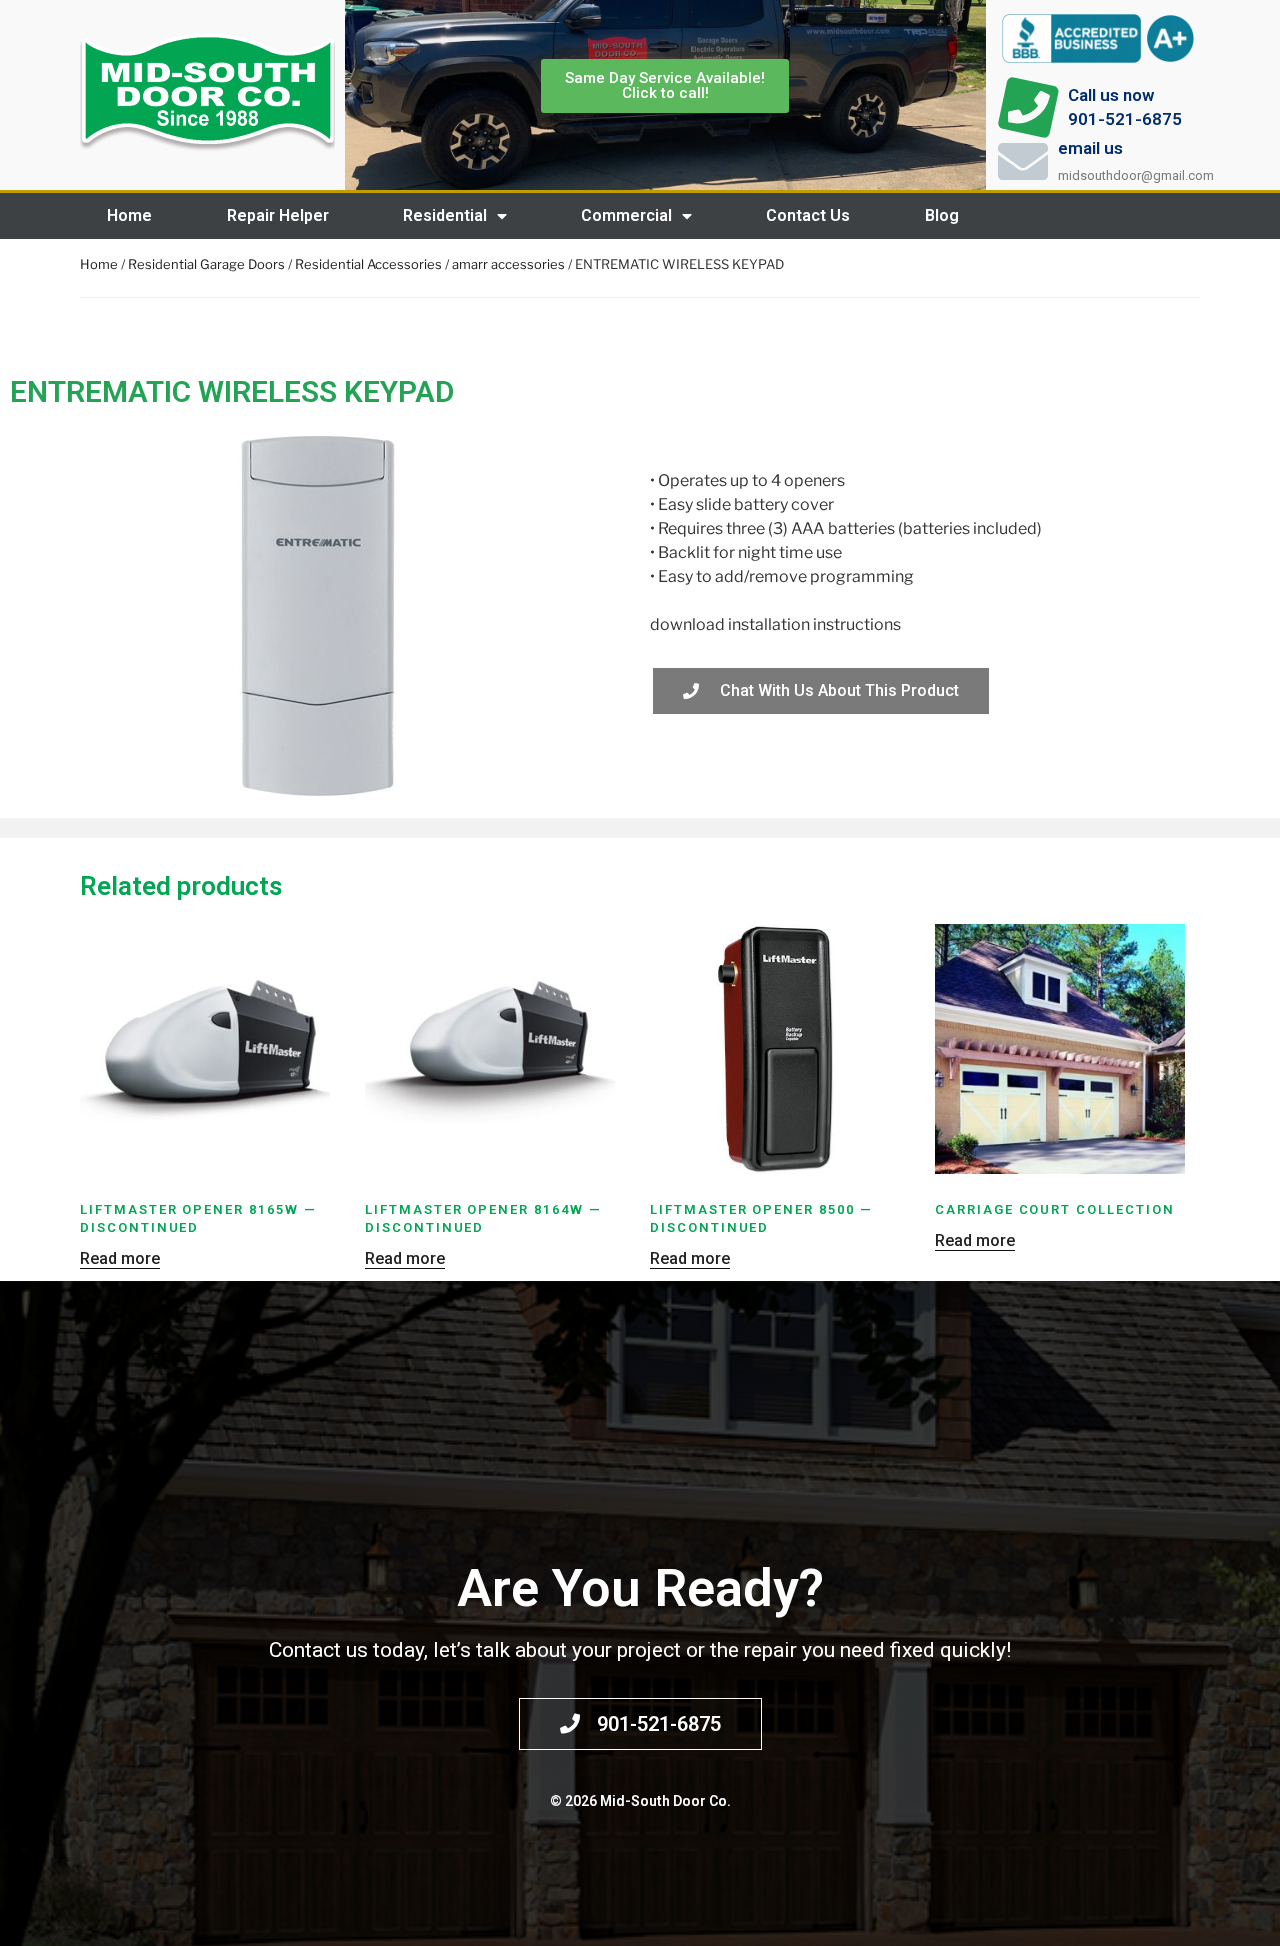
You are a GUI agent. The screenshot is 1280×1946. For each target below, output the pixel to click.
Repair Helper (278, 215)
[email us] (1023, 161)
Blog (942, 215)
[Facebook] (1195, 216)
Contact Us (808, 215)
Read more (120, 1258)
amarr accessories (508, 264)
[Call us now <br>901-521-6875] (1028, 108)
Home (129, 215)
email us (1090, 148)
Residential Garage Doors (206, 264)
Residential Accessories (368, 264)
